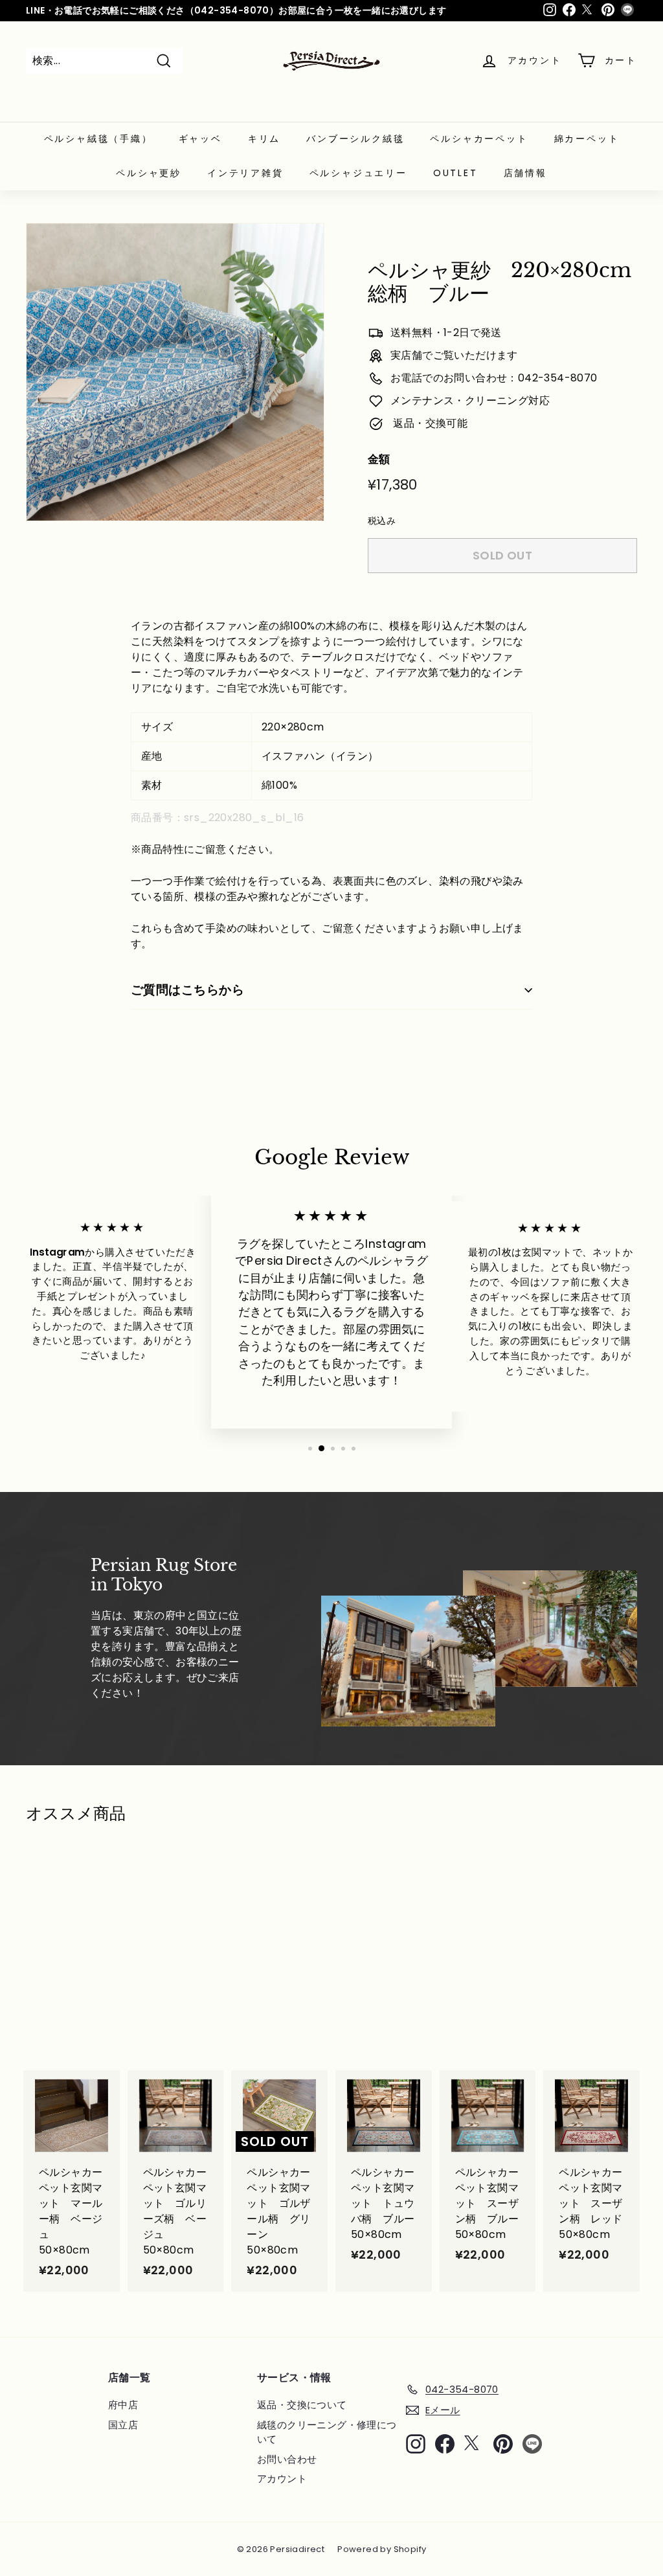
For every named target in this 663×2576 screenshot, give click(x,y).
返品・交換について (302, 2405)
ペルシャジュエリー (358, 173)
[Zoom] (175, 372)
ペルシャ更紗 (149, 173)
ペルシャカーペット (479, 139)
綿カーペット (587, 139)
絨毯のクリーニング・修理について (327, 2432)
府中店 (123, 2405)
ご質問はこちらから (187, 990)
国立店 (123, 2425)
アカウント (282, 2479)
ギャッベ (200, 139)
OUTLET (455, 173)
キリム (264, 139)
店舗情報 (525, 173)
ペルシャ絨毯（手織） (98, 139)
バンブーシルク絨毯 (355, 139)
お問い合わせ (287, 2459)
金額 (379, 459)
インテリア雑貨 (245, 173)
